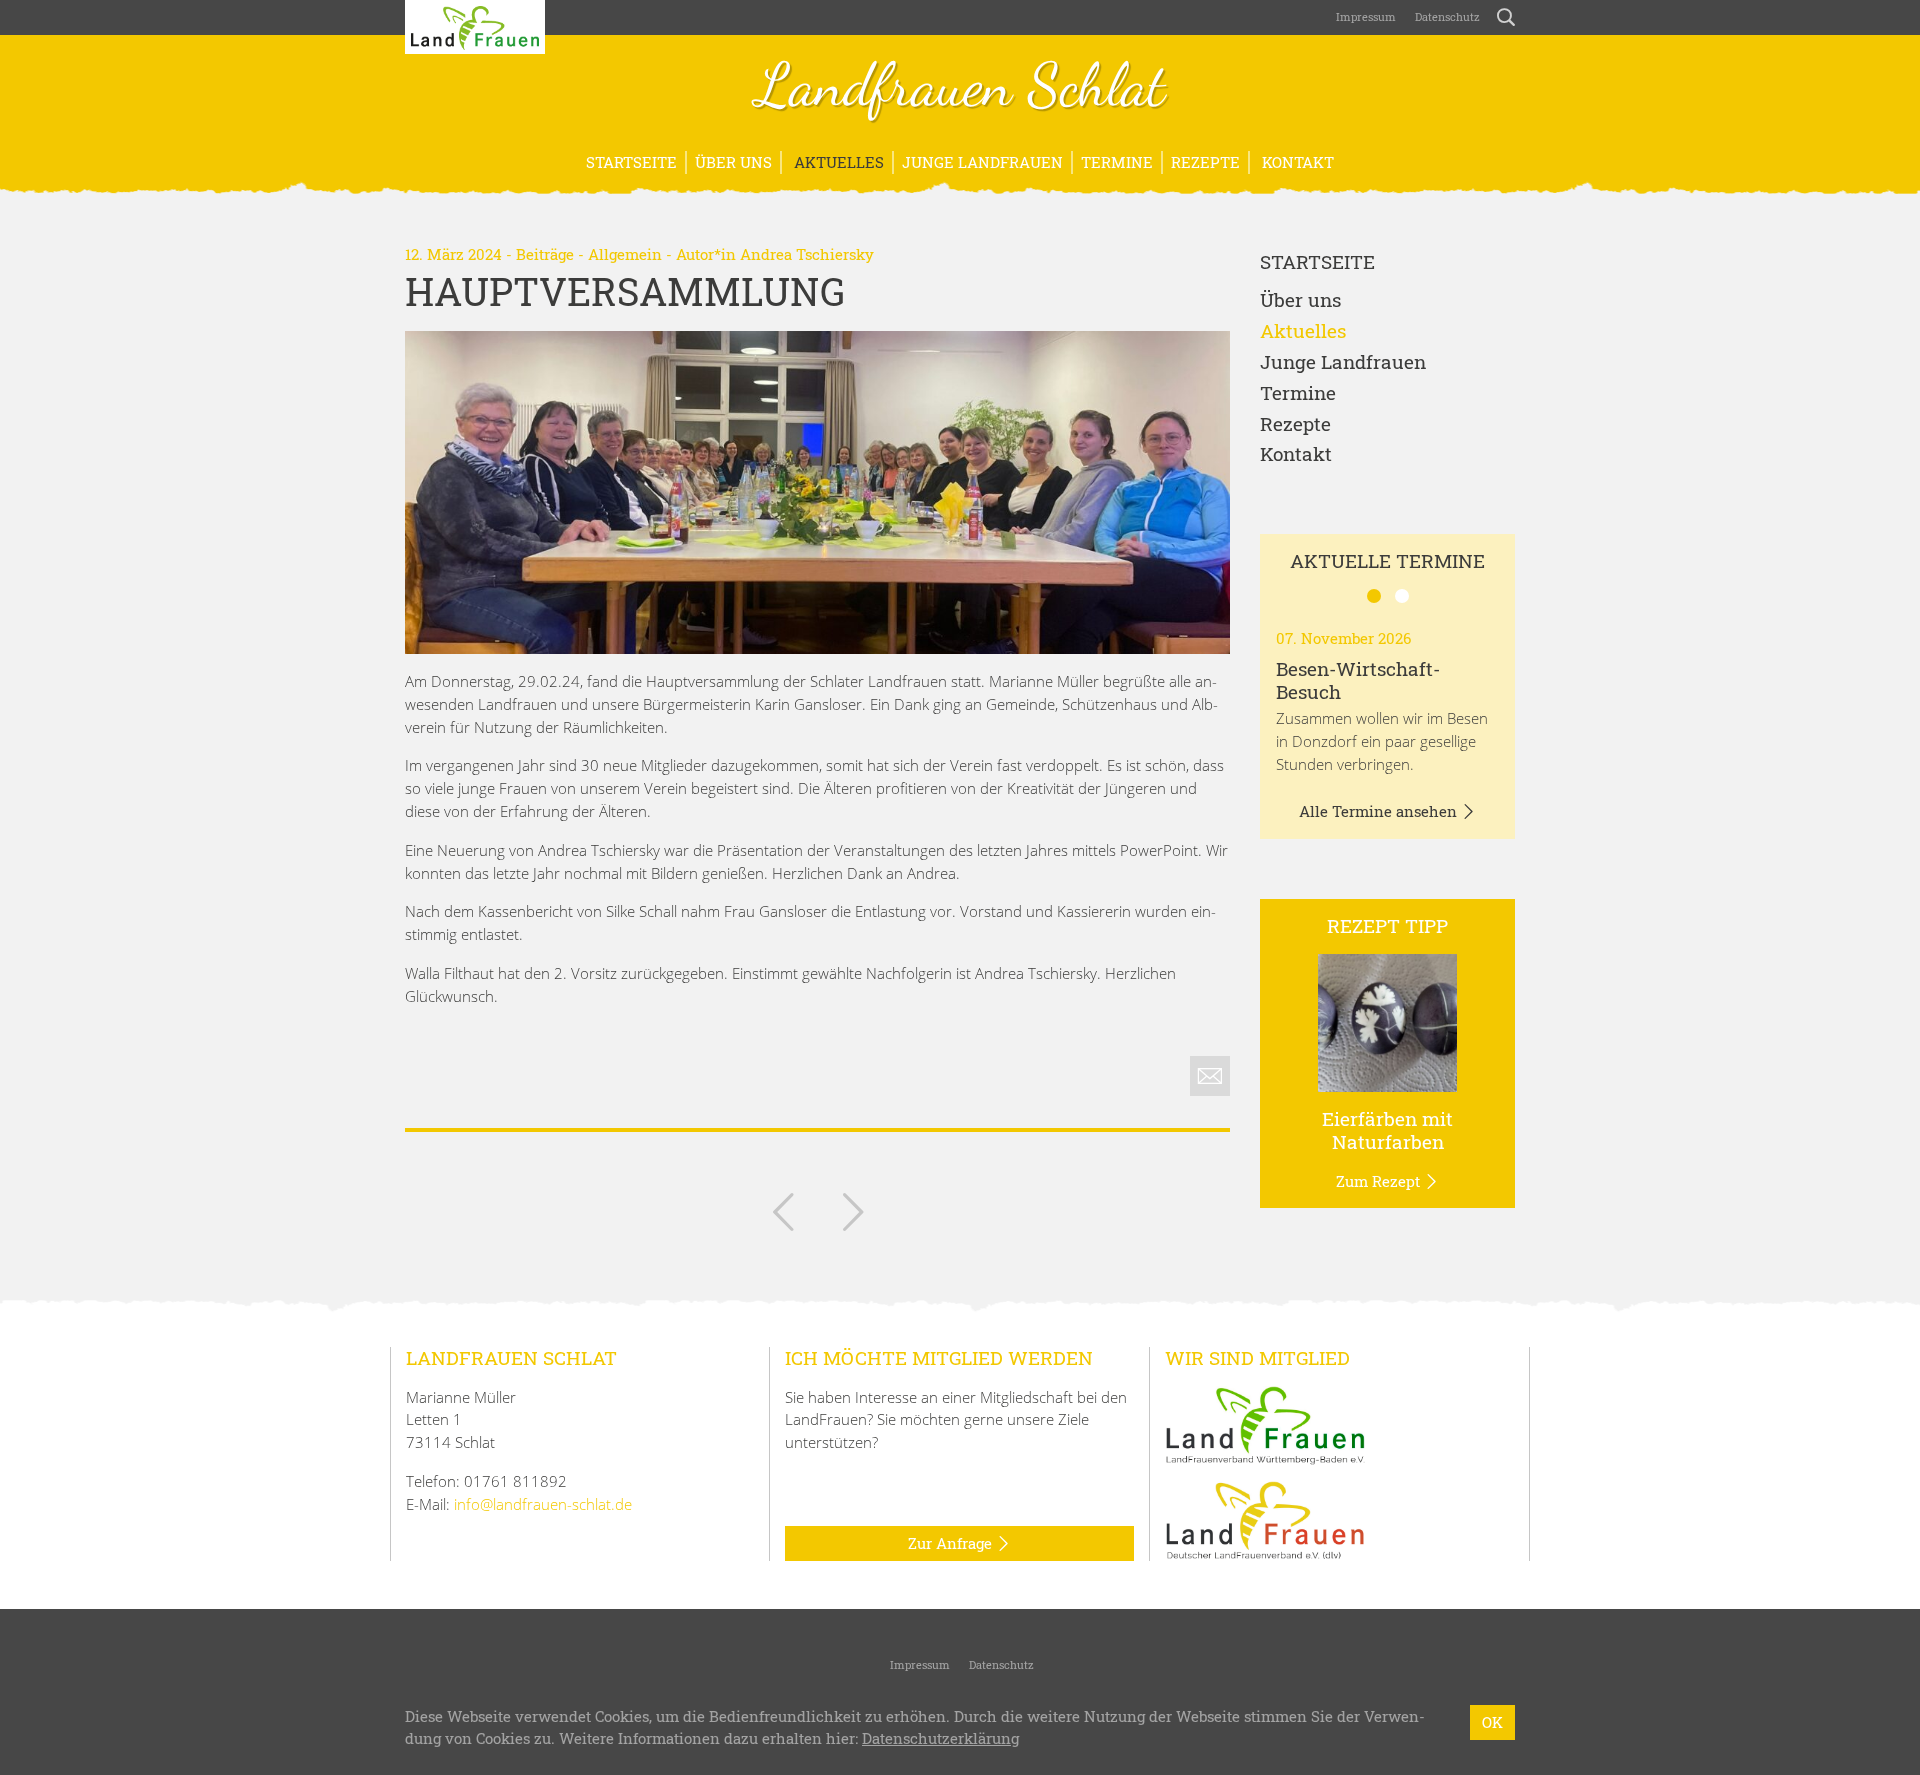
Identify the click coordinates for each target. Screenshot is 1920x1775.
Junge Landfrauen (982, 162)
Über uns (733, 162)
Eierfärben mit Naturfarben (1387, 1130)
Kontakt (1296, 162)
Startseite (631, 162)
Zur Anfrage (952, 1543)
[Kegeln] (783, 1216)
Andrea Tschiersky (807, 254)
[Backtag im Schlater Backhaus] (853, 1216)
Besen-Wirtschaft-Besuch (1358, 680)
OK (1492, 1722)
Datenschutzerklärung (940, 1739)
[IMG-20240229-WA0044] (817, 492)
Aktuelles (837, 162)
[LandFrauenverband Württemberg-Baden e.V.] (1265, 1423)
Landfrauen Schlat (960, 88)
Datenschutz (1446, 16)
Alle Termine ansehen (1380, 811)
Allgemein (625, 254)
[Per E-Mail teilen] (1210, 1076)
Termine (1117, 162)
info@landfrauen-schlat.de (543, 1504)
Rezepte (1205, 162)
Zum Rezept (1380, 1181)
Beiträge (545, 254)
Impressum (1364, 16)
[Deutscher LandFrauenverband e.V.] (1265, 1519)
